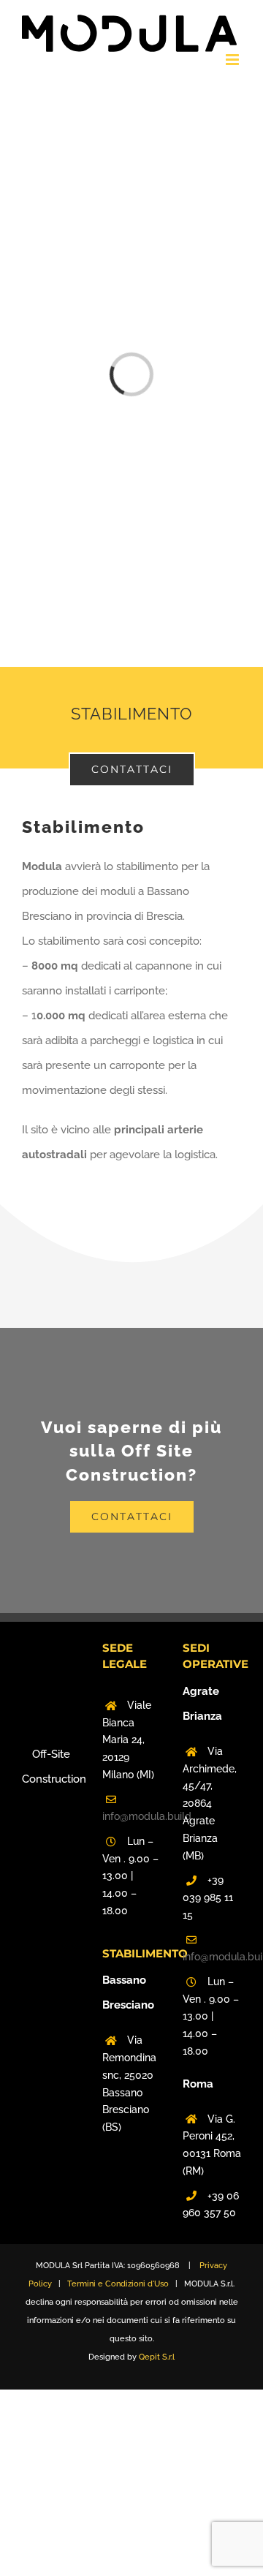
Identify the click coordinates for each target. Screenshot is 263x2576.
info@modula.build (131, 1816)
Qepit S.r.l (157, 2357)
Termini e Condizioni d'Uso (118, 2284)
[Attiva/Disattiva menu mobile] (233, 60)
